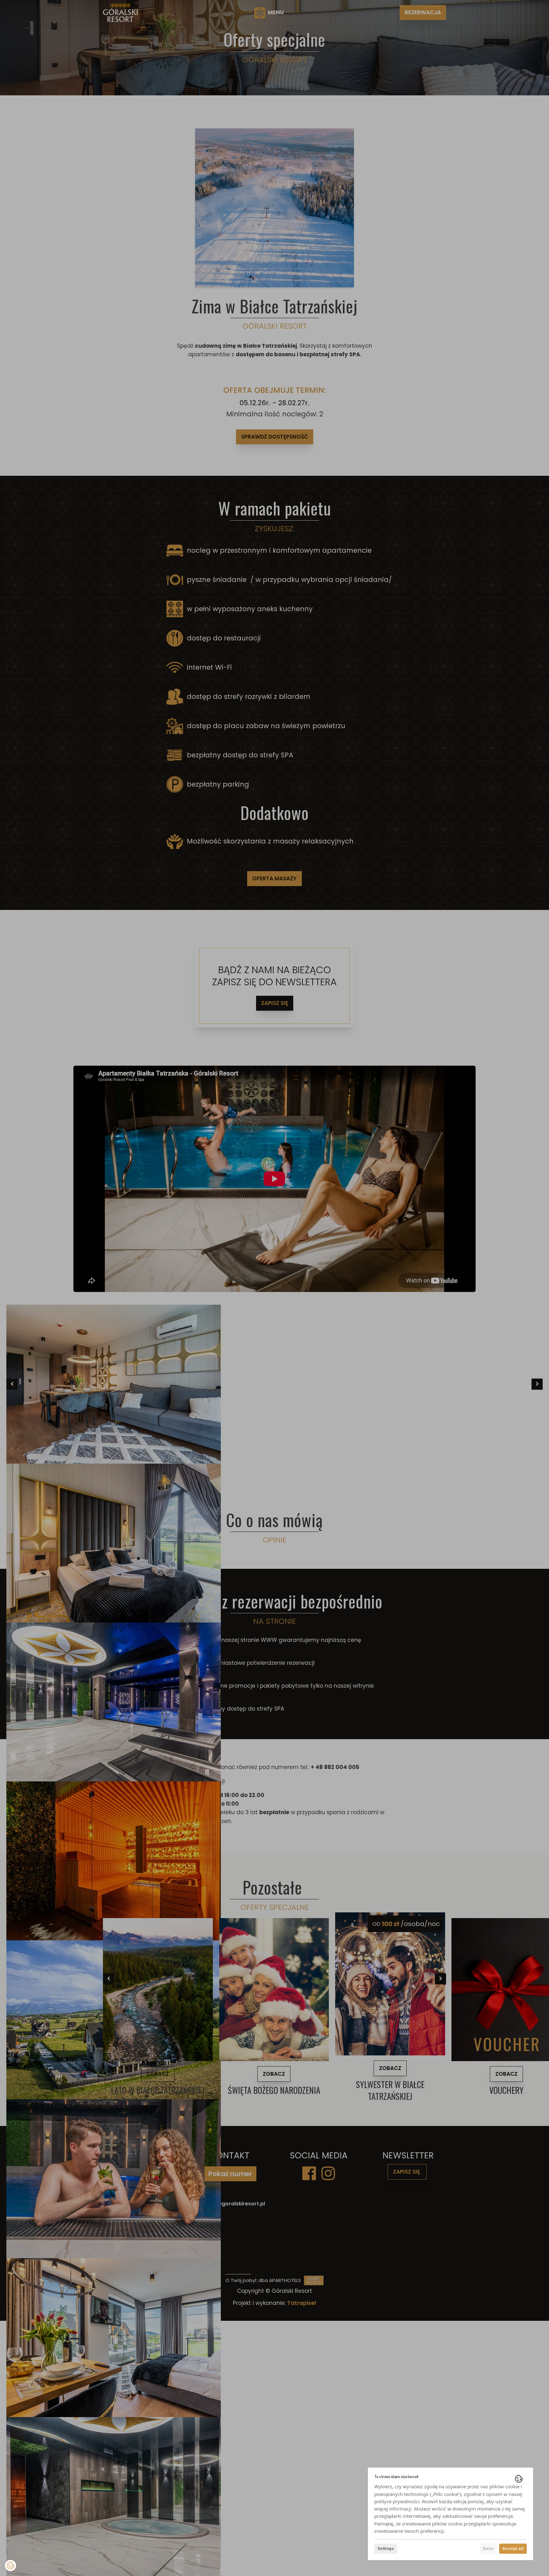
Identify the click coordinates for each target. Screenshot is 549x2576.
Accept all (513, 2549)
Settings (386, 2549)
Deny (488, 2549)
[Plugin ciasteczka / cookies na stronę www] (519, 2479)
